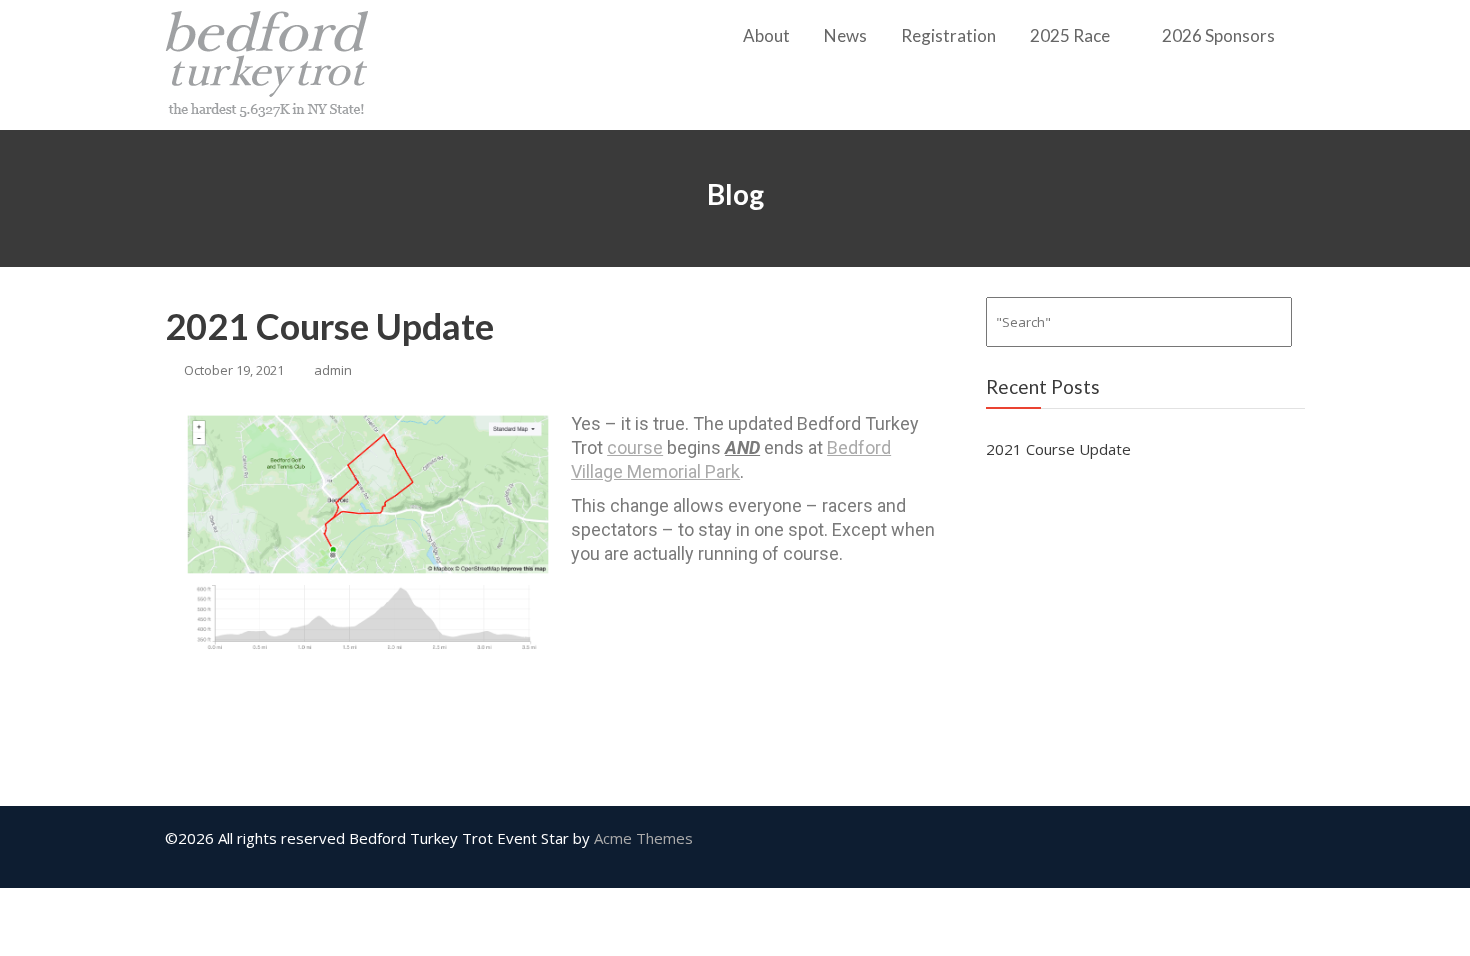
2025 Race (1070, 35)
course (635, 447)
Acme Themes (643, 838)
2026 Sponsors (1218, 35)
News (845, 35)
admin (333, 370)
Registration (948, 35)
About (766, 35)
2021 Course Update (329, 326)
